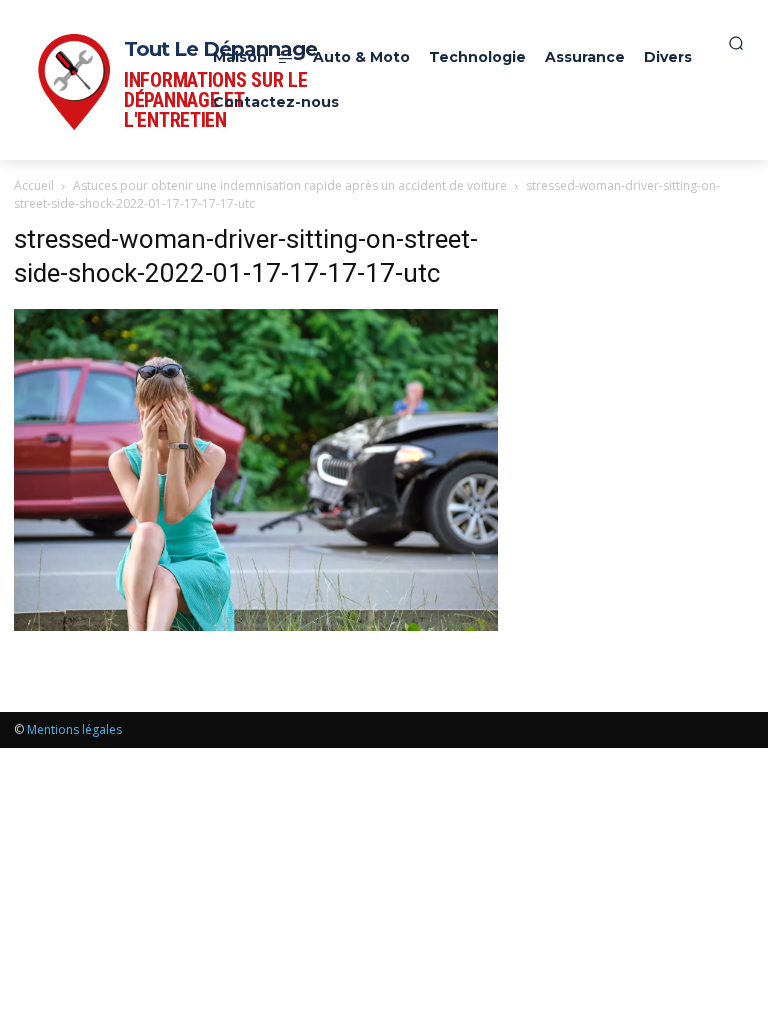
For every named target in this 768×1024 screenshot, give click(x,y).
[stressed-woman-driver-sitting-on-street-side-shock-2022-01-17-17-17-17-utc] (256, 625)
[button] (736, 43)
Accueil (34, 185)
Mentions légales (74, 729)
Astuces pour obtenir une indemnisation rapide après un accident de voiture (290, 185)
